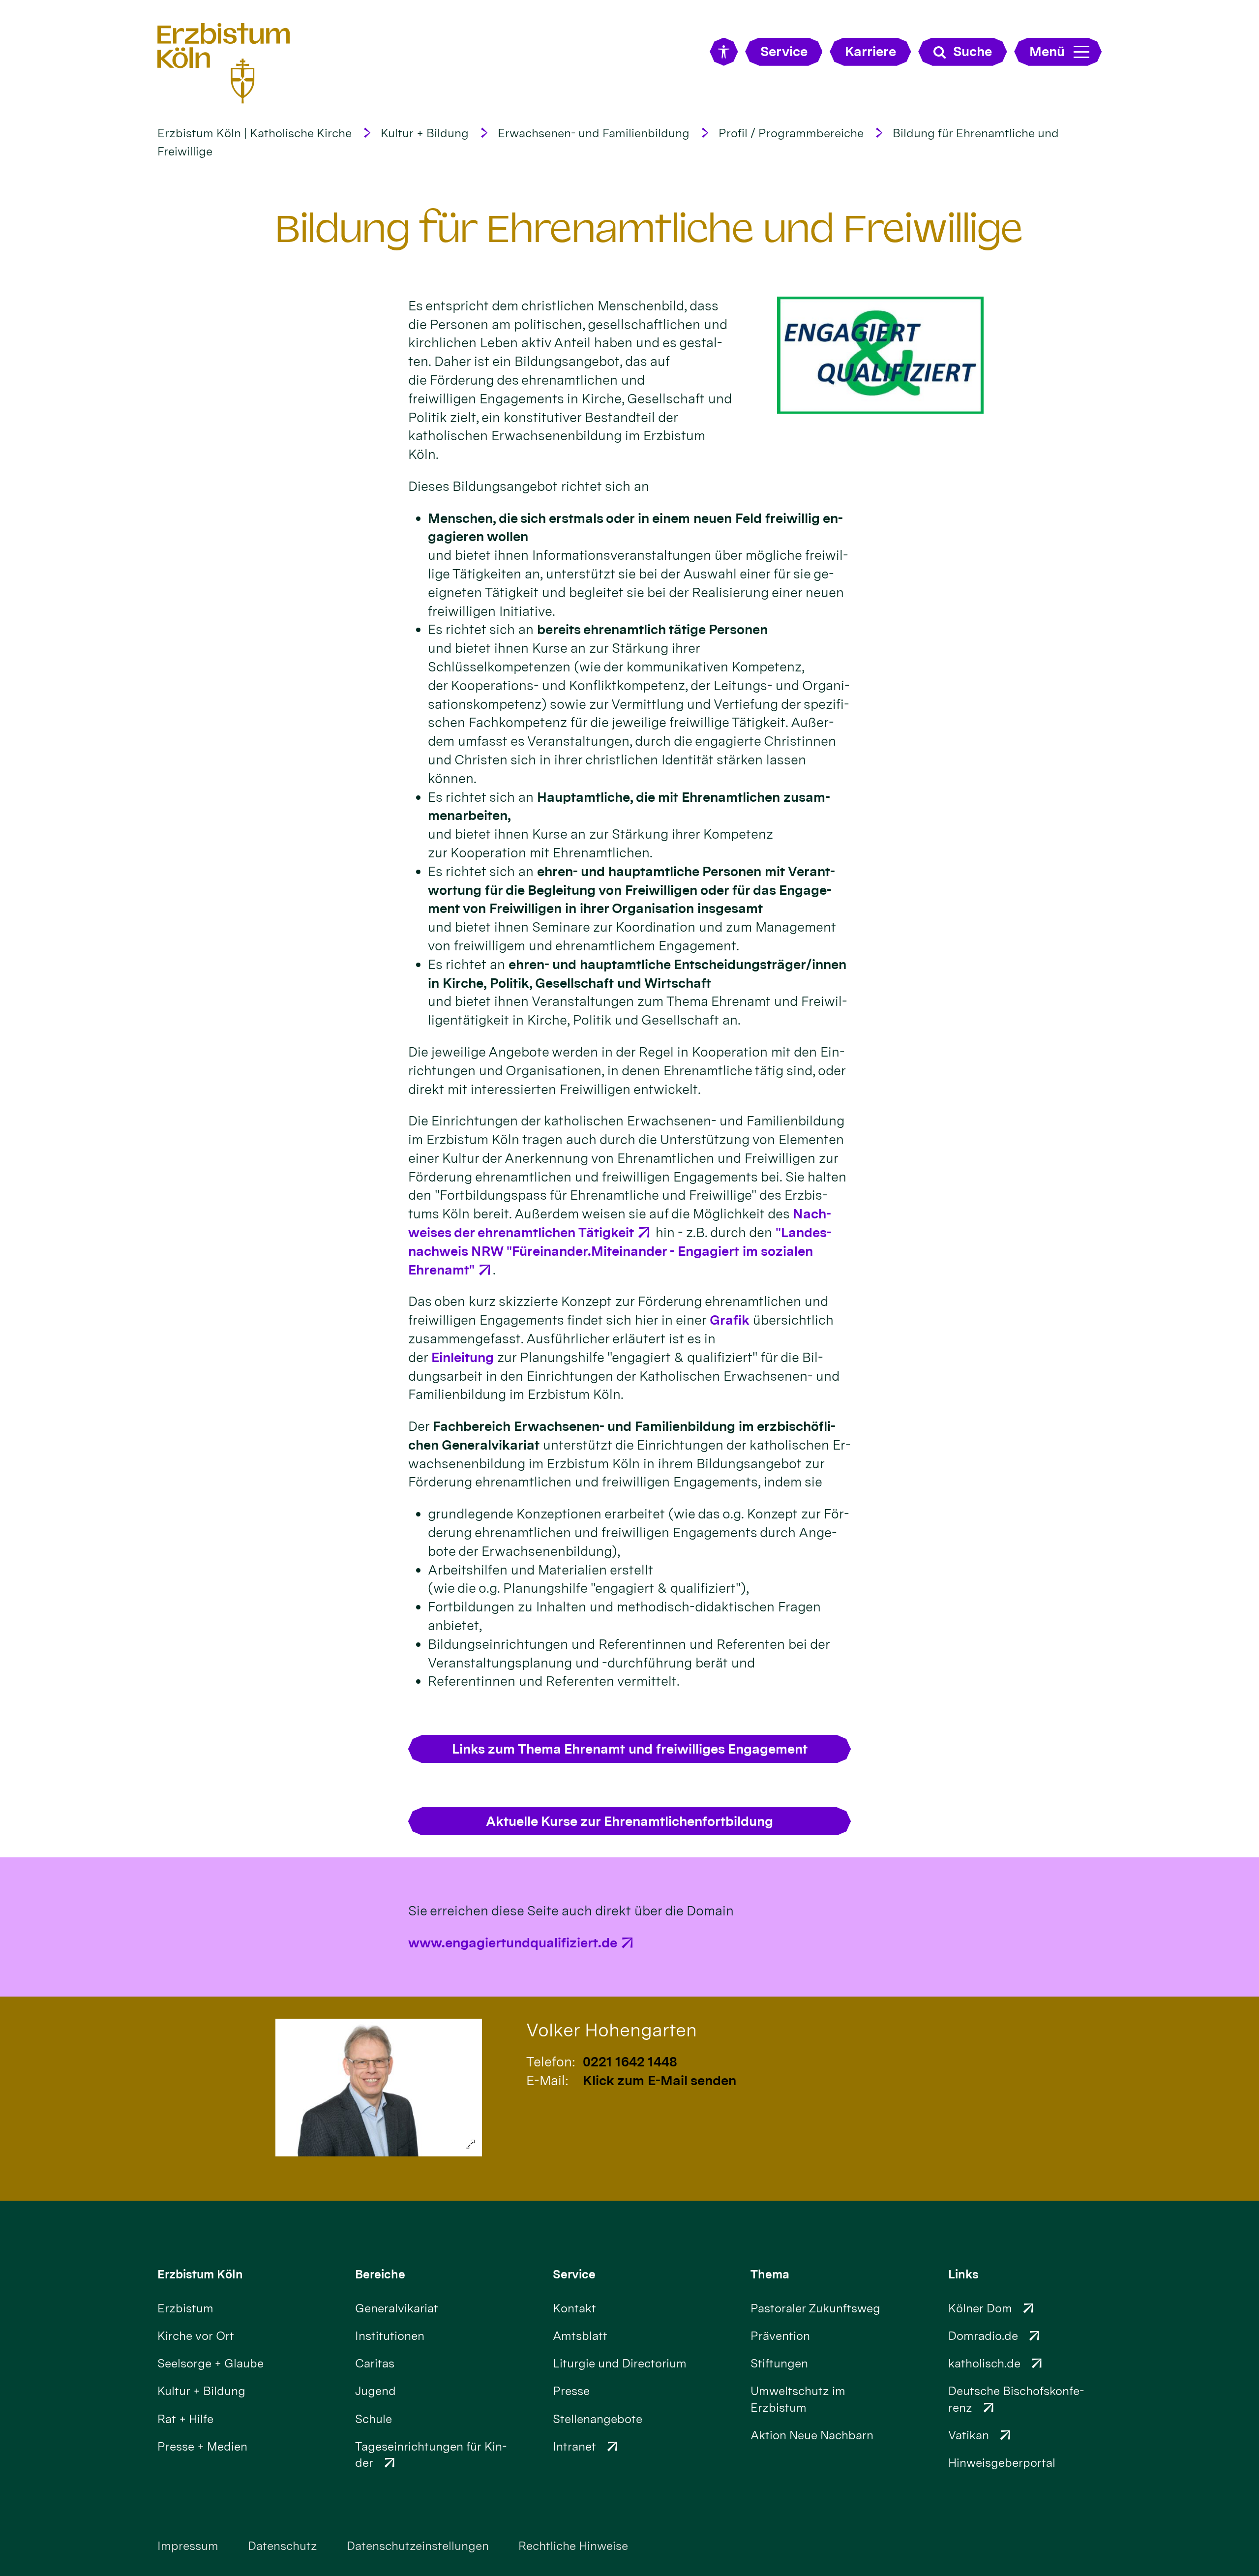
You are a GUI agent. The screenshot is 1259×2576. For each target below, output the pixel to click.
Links (963, 2274)
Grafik (730, 1320)
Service (574, 2274)
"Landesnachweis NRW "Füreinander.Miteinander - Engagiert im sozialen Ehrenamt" (620, 1251)
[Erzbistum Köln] (224, 63)
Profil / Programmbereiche (791, 133)
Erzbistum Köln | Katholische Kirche (255, 133)
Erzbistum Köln (200, 2274)
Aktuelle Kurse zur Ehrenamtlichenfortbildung (629, 1821)
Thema (770, 2274)
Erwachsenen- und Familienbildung (594, 133)
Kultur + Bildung (425, 133)
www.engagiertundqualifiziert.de (513, 1943)
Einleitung (463, 1357)
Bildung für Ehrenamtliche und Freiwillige (649, 229)
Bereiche (380, 2274)
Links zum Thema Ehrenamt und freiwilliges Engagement (630, 1749)
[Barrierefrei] (724, 52)
